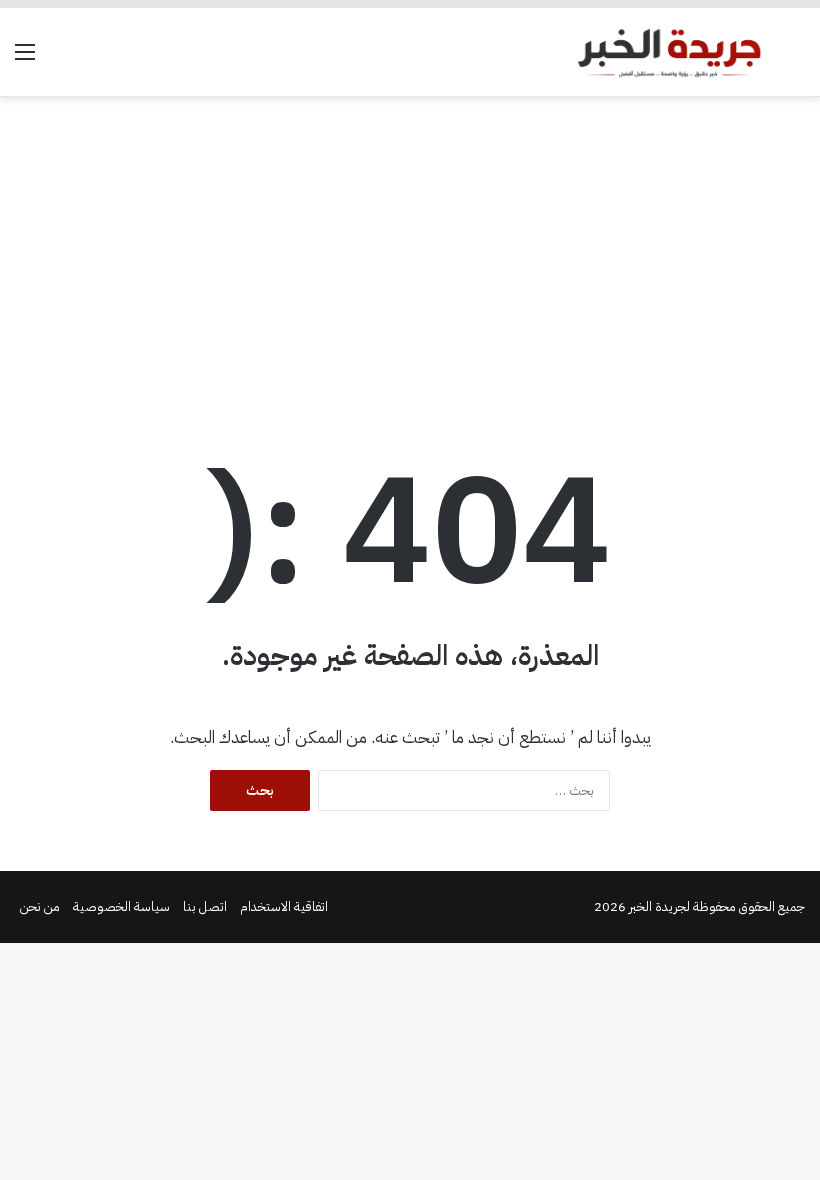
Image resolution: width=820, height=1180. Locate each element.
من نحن (40, 906)
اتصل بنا (205, 906)
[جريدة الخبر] (669, 52)
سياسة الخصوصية (121, 906)
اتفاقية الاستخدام (284, 906)
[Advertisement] (410, 257)
